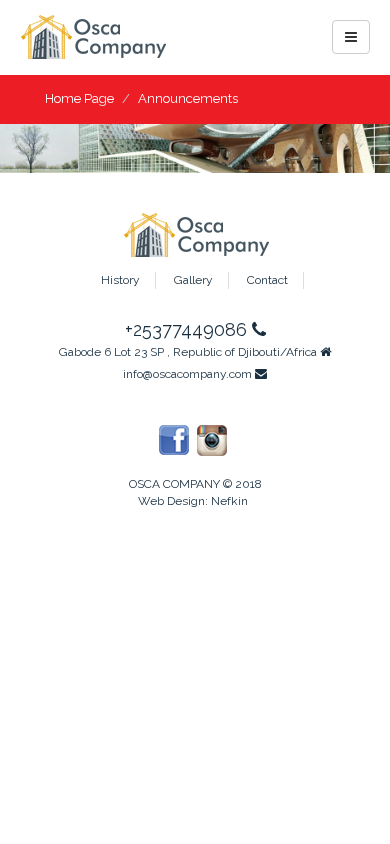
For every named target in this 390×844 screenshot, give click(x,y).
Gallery (193, 280)
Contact (267, 280)
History (120, 280)
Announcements (188, 98)
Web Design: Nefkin (193, 501)
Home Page (79, 98)
